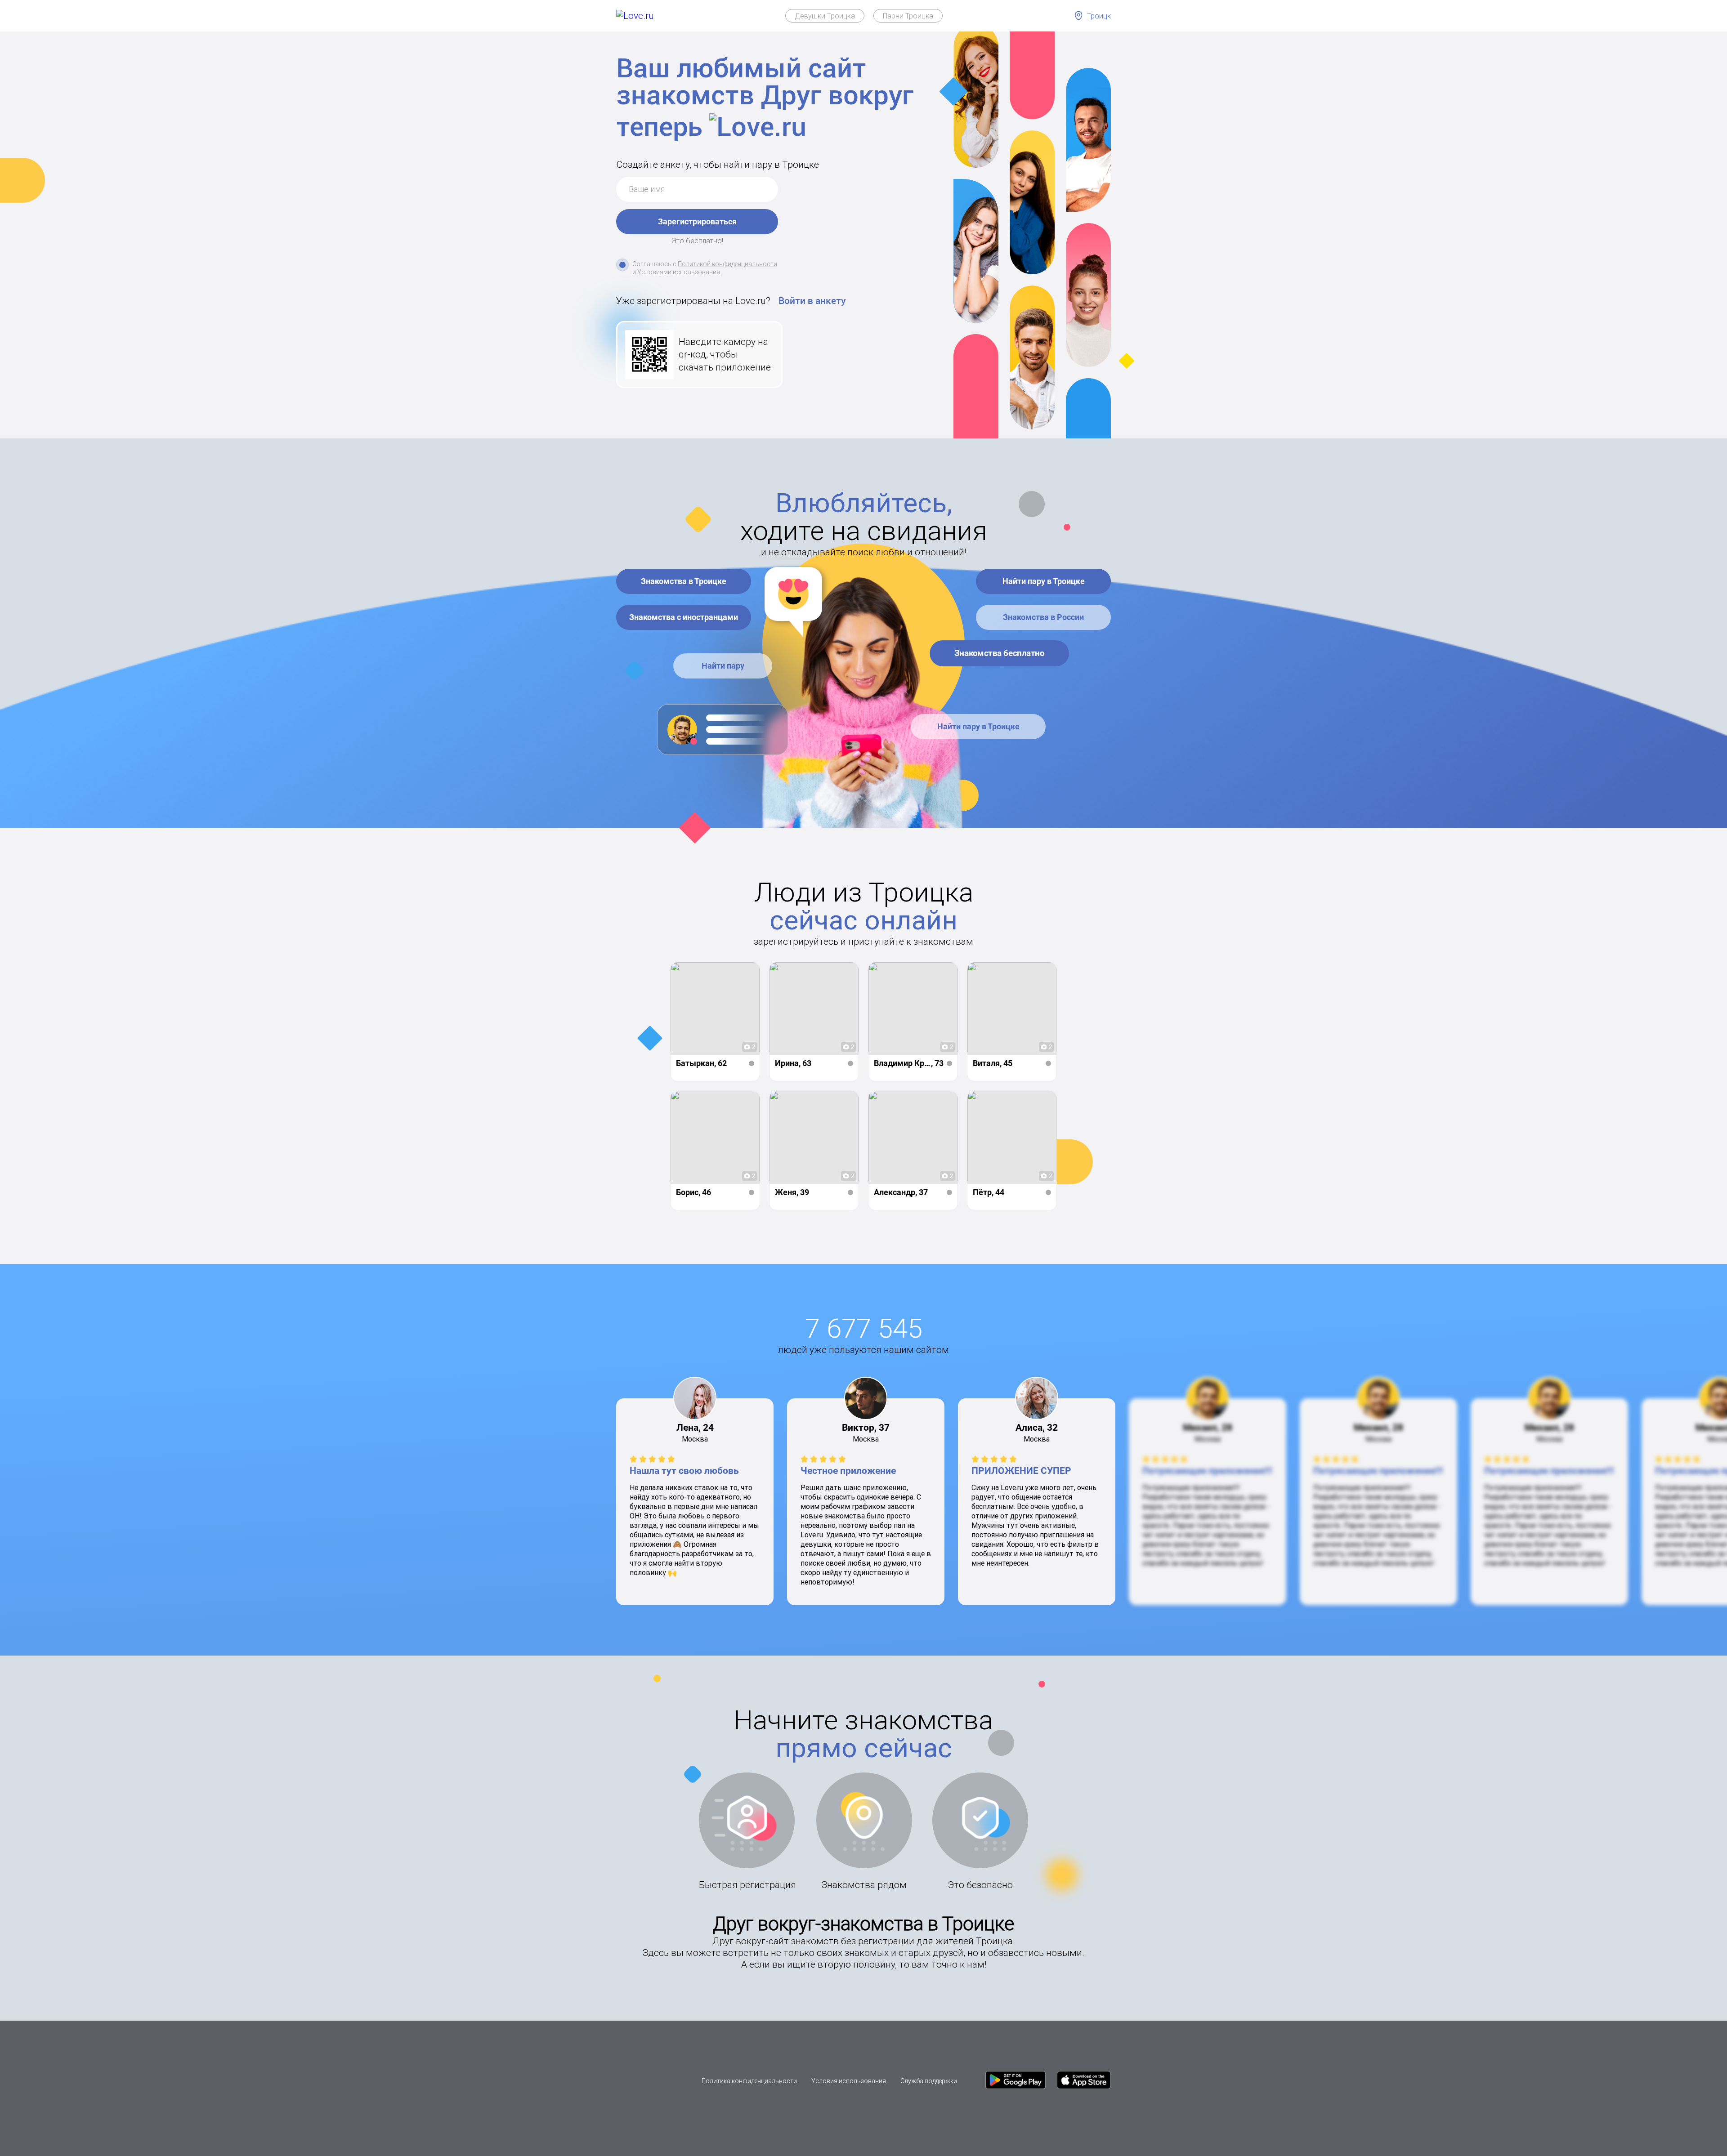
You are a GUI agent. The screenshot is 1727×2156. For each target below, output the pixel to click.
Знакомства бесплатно (999, 653)
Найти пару (723, 666)
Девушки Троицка (825, 16)
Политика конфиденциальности (749, 2081)
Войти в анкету (812, 301)
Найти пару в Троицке (1044, 581)
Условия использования (849, 2081)
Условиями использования (679, 272)
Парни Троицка (908, 16)
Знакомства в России (1043, 617)
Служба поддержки (929, 2081)
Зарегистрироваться (697, 221)
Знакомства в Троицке (684, 581)
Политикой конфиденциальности (727, 264)
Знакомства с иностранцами (684, 617)
